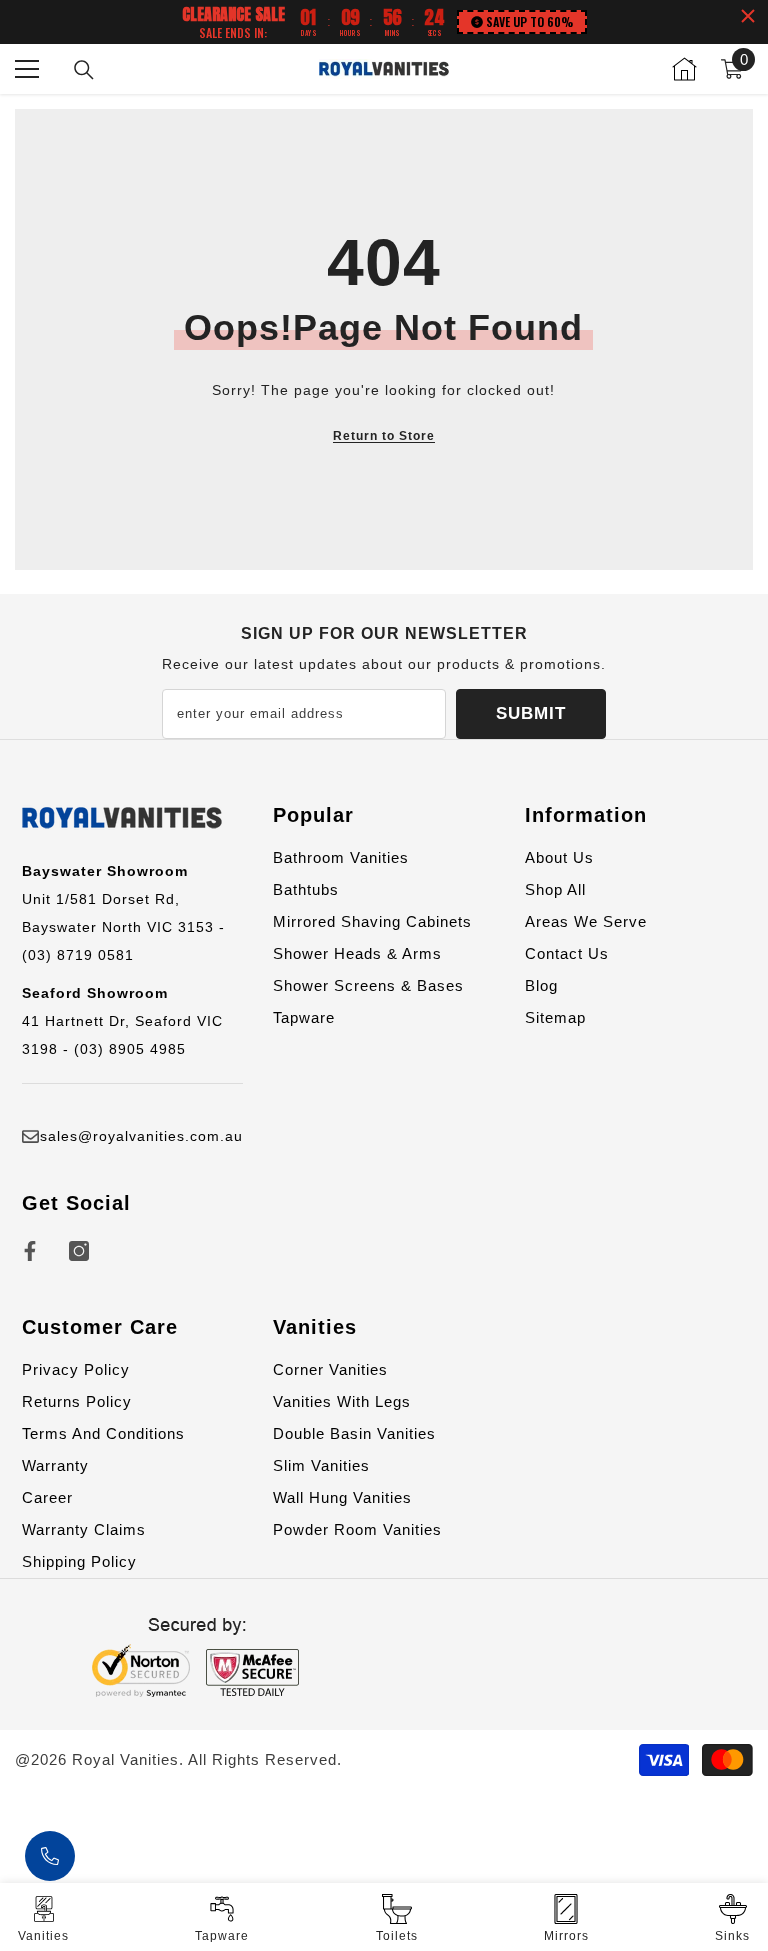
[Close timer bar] (748, 16)
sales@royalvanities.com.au (141, 1136)
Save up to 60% (529, 21)
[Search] (84, 70)
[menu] (27, 69)
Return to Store (384, 436)
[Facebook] (30, 1251)
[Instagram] (79, 1251)
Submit (531, 713)
